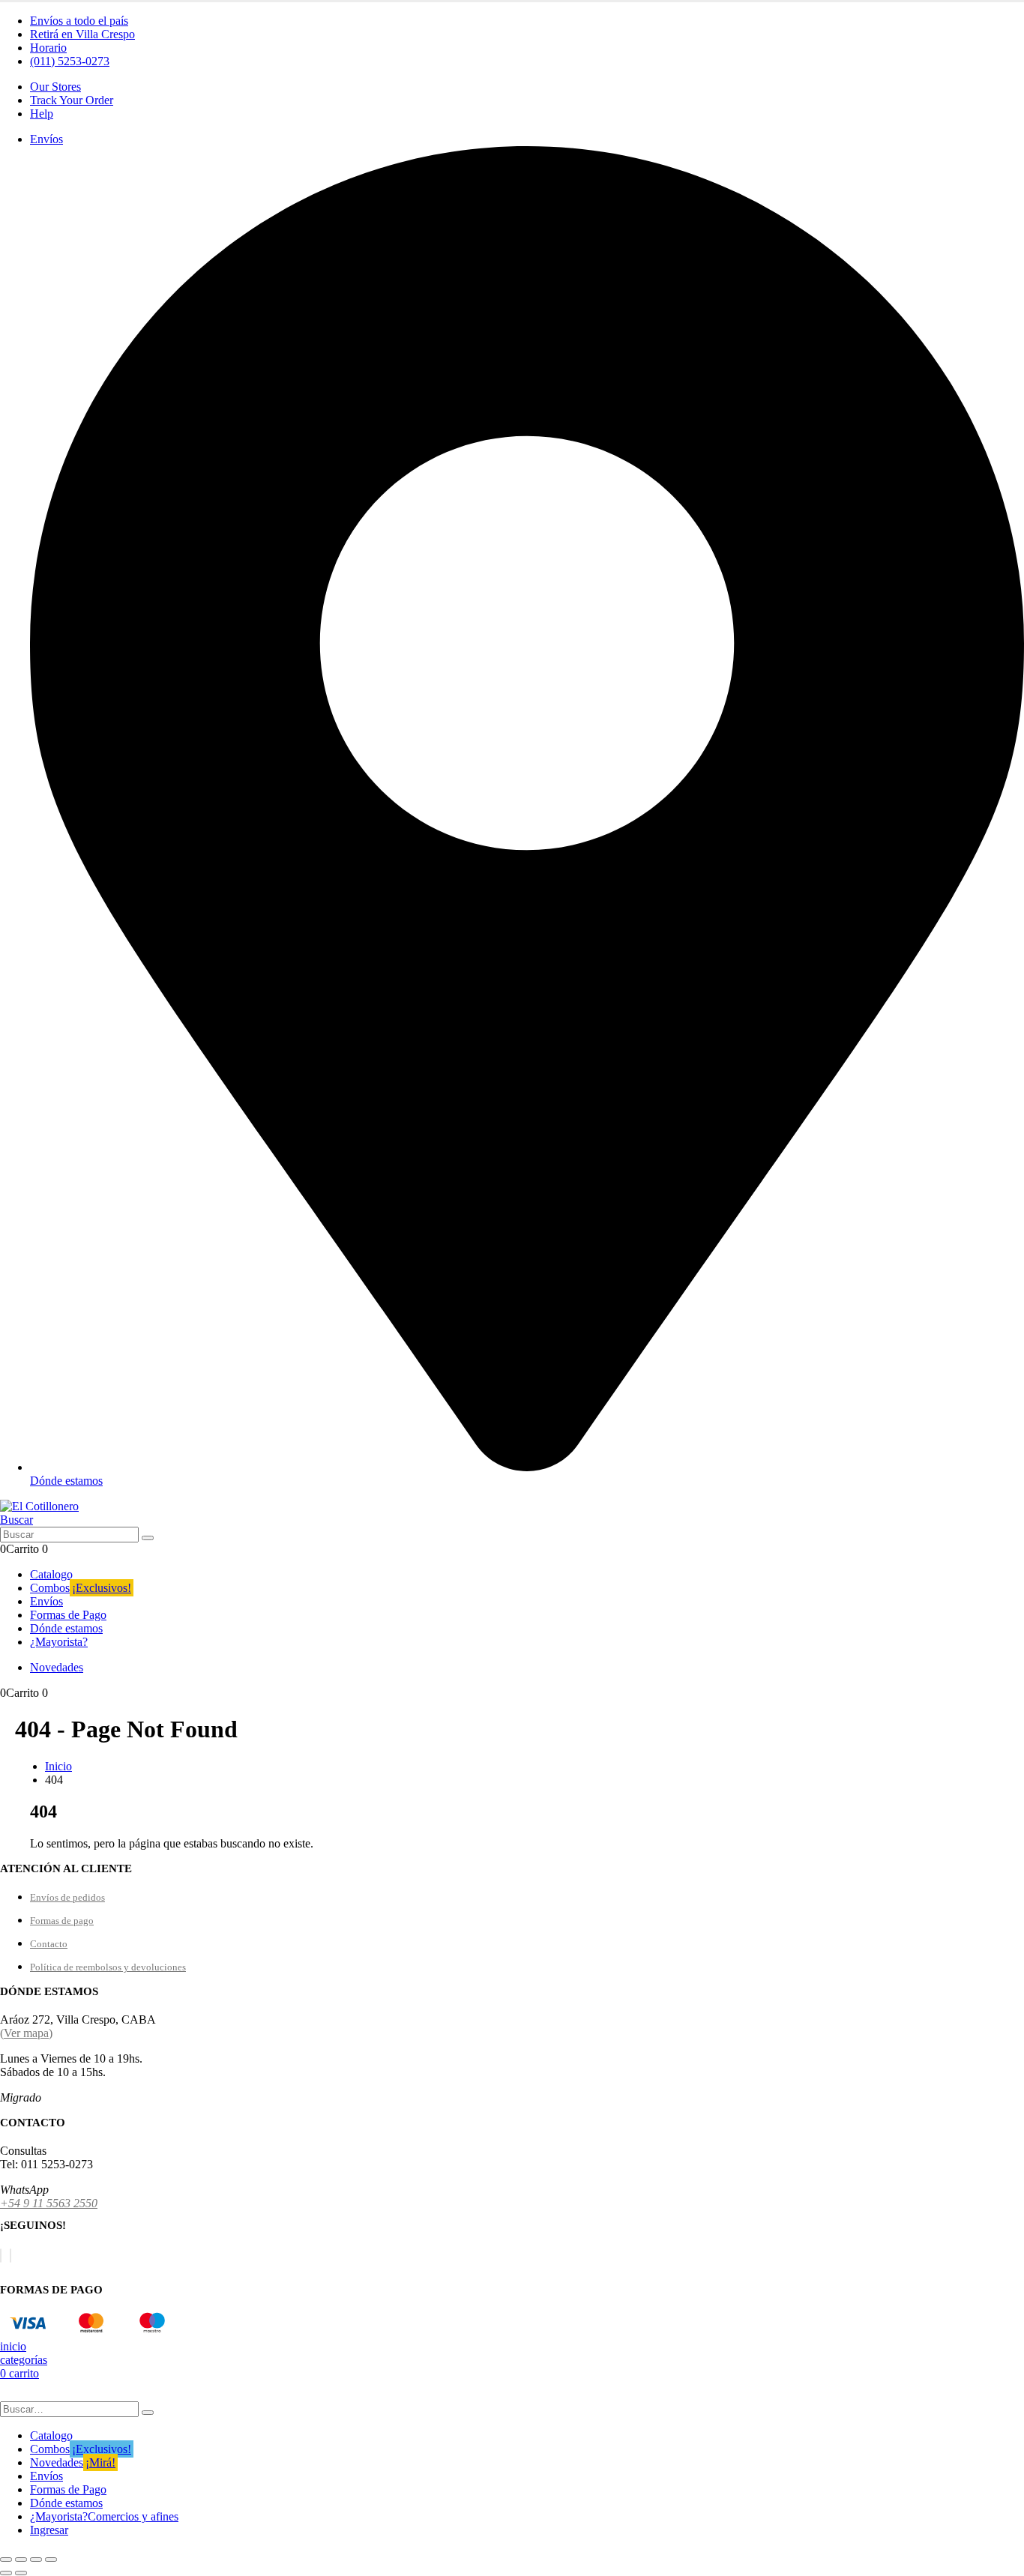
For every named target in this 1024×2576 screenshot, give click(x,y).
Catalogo (51, 1574)
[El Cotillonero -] (39, 1506)
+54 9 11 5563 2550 (49, 2203)
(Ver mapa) (26, 2033)
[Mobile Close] (9, 2394)
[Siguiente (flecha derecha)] (21, 2573)
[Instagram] (10, 2256)
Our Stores (55, 87)
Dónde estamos (66, 1628)
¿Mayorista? (59, 1642)
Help (42, 114)
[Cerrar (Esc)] (51, 2560)
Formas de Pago (68, 1615)
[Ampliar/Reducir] (6, 2560)
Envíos (46, 1601)
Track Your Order (72, 100)
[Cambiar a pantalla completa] (21, 2560)
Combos (81, 1588)
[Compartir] (36, 2560)
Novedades (73, 2462)
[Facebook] (1, 2256)
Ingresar (49, 2530)
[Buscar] (148, 1538)
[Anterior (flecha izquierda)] (6, 2573)
